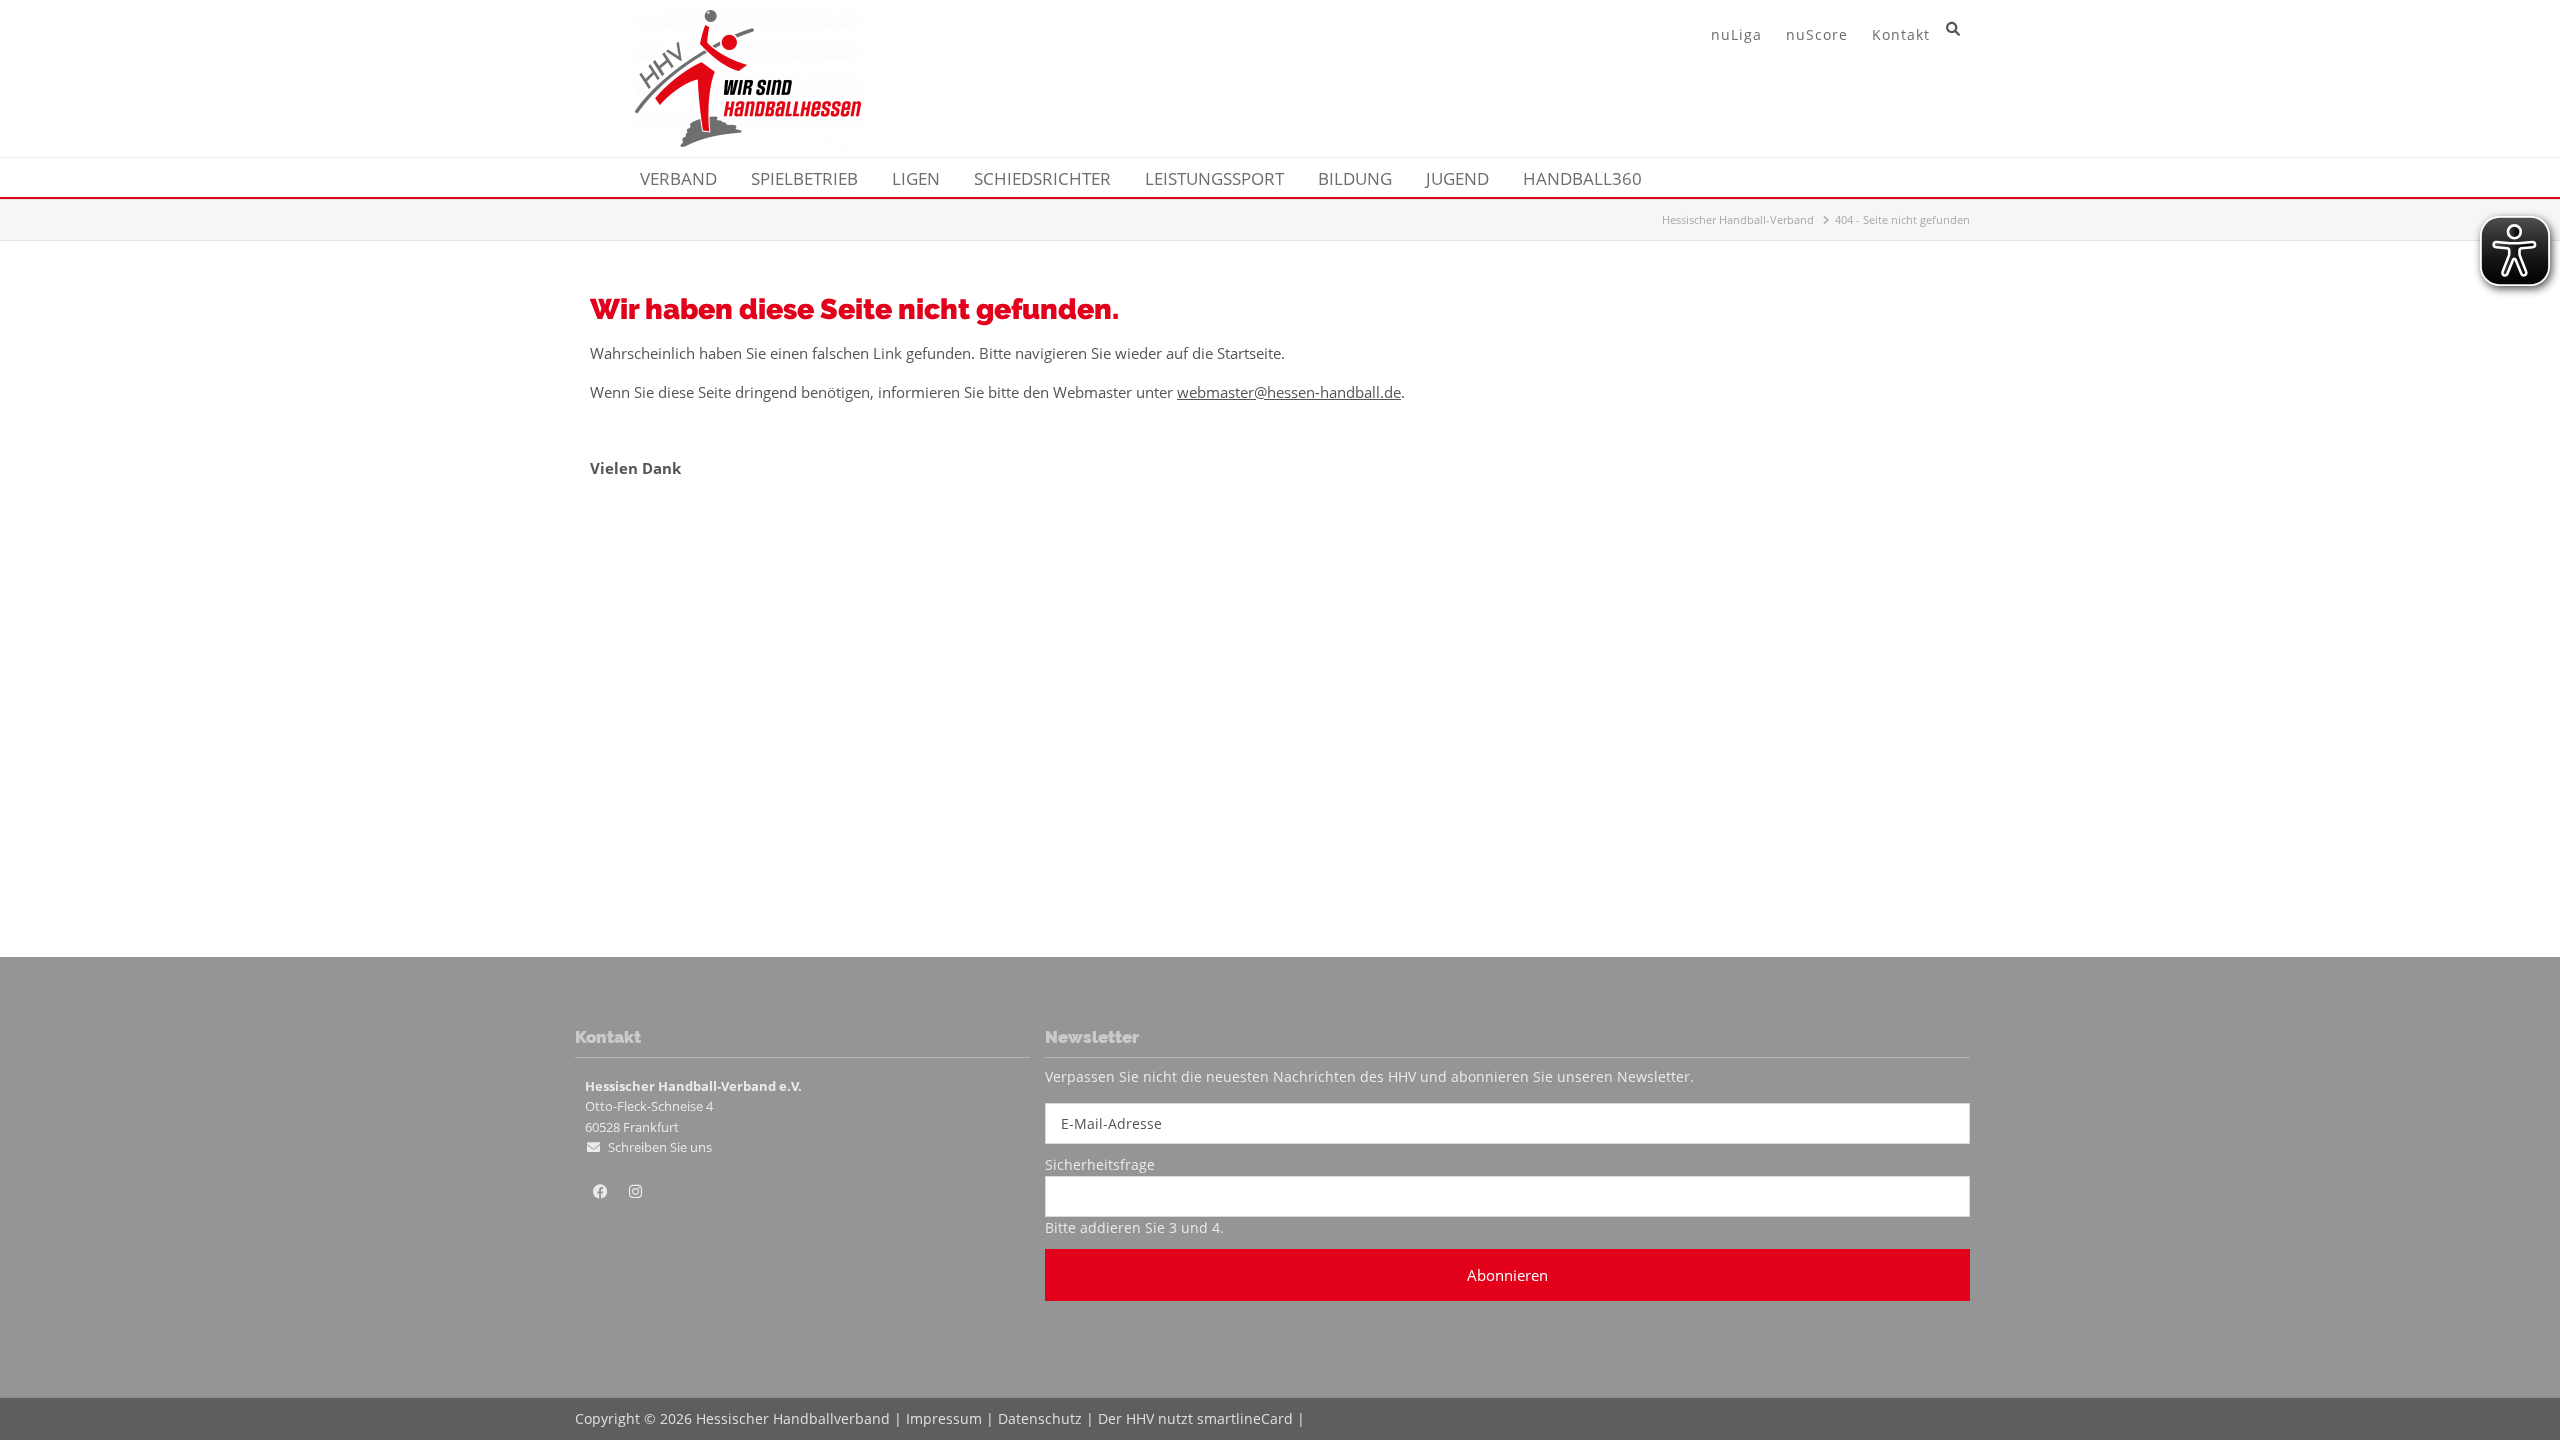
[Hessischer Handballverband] (748, 141)
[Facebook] (600, 1192)
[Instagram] (635, 1192)
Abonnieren (1507, 1275)
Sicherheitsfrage (1100, 1164)
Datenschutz (1040, 1418)
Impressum (944, 1418)
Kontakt (1901, 34)
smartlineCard (1245, 1418)
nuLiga (1736, 34)
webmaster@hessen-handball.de (1289, 392)
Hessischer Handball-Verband (1738, 219)
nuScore (1817, 34)
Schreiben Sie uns (660, 1147)
